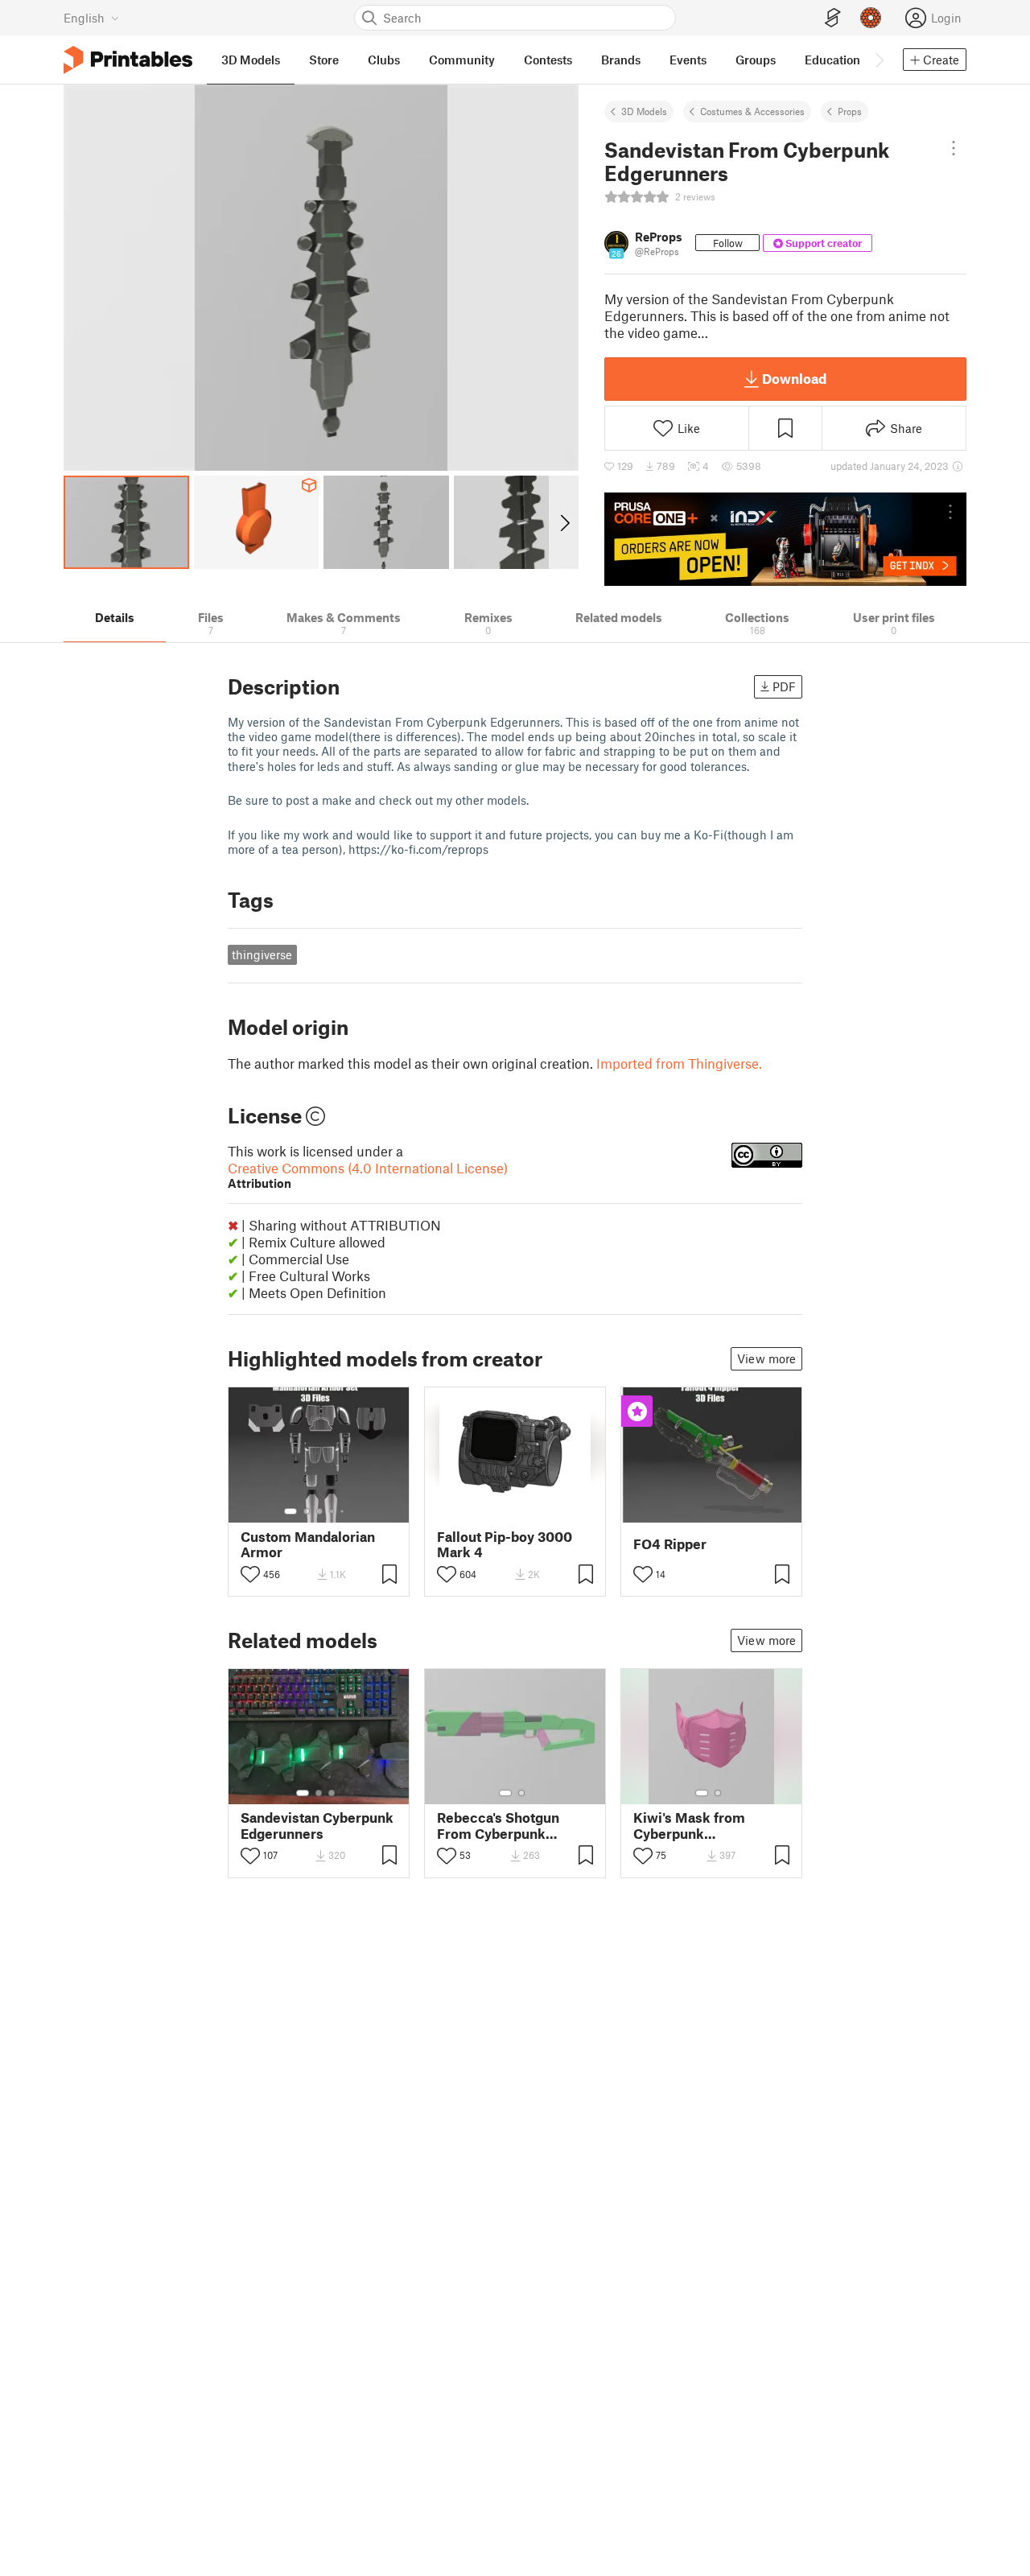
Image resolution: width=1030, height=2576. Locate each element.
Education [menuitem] (832, 60)
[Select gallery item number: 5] (344, 1511)
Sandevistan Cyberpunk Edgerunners (317, 1825)
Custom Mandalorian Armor (308, 1544)
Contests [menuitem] (548, 60)
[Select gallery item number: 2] (307, 1511)
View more (766, 1358)
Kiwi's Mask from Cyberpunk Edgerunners (689, 1825)
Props (850, 111)
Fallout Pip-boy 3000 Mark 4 (505, 1544)
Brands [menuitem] (621, 60)
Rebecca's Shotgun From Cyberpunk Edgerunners (498, 1825)
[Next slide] (564, 522)
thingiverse (262, 954)
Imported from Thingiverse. (679, 1063)
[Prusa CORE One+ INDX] (785, 539)
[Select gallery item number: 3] (319, 1511)
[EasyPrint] (833, 18)
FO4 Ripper (670, 1544)
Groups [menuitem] (756, 60)
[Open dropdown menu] (953, 148)
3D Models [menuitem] (251, 60)
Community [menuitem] (462, 60)
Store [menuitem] (324, 60)
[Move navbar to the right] (879, 60)
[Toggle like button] (250, 1574)
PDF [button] (784, 686)
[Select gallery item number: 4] (332, 1511)
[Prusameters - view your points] (871, 18)
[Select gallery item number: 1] (290, 1511)
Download (794, 378)
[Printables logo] (128, 60)
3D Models (644, 111)
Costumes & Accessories (752, 111)
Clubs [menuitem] (384, 60)
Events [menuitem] (688, 60)
